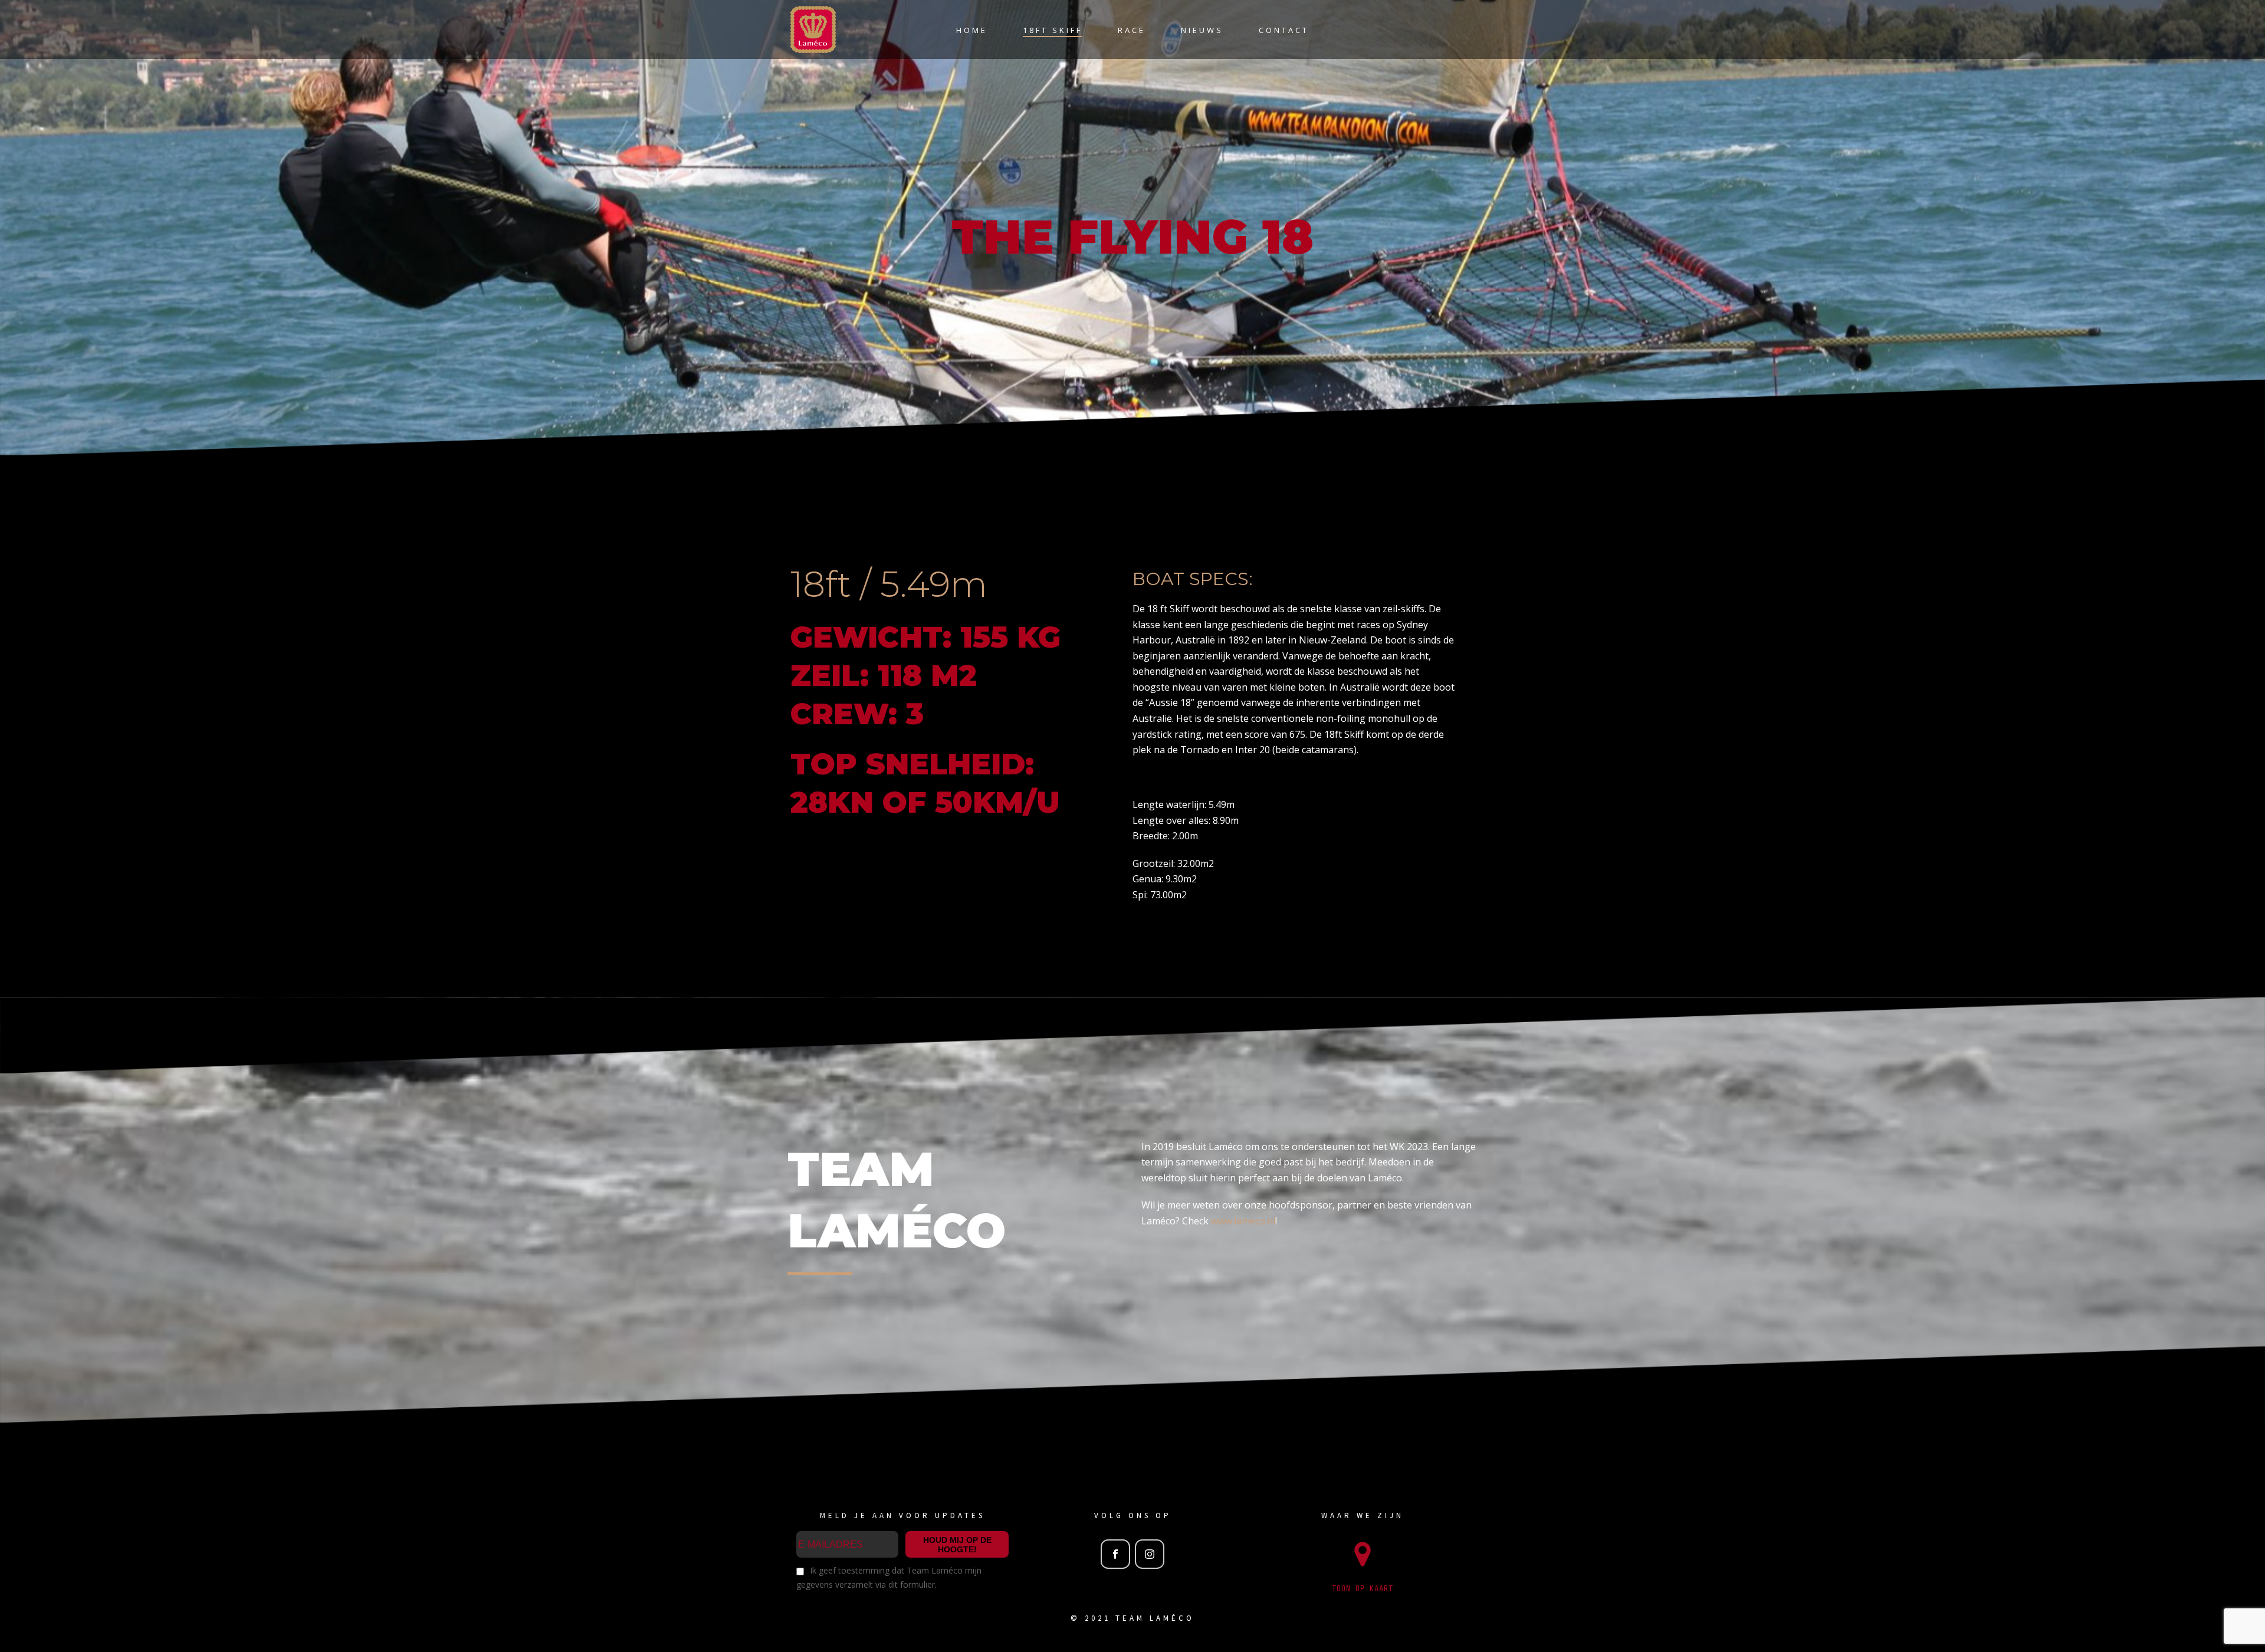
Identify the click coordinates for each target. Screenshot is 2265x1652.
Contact (1284, 30)
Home (972, 30)
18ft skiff (1053, 30)
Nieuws (1202, 30)
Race (1132, 30)
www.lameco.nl (1243, 1221)
